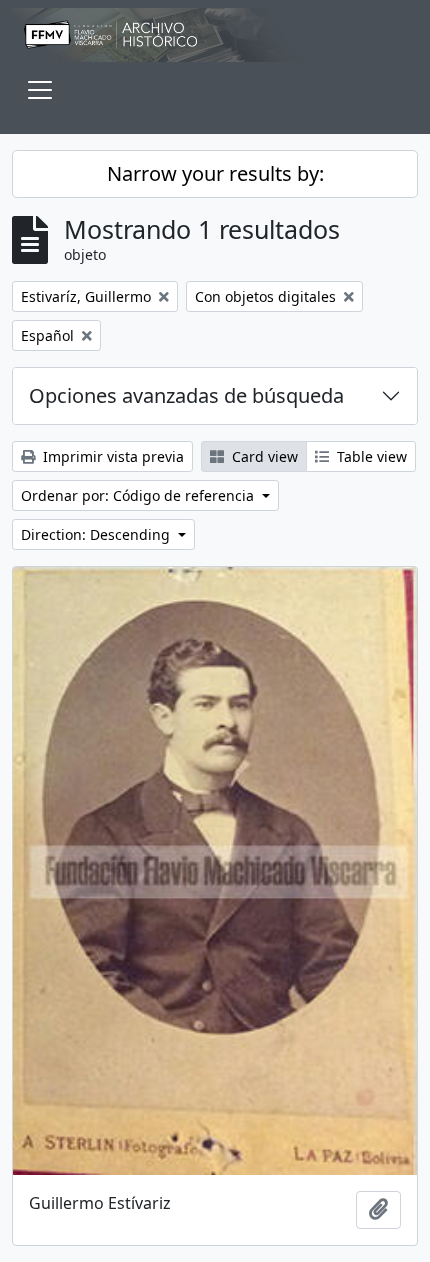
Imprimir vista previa (111, 456)
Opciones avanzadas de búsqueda (186, 395)
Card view (263, 456)
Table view (370, 456)
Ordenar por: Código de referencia (139, 495)
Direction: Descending (97, 534)
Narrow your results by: (215, 173)
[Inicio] (215, 35)
